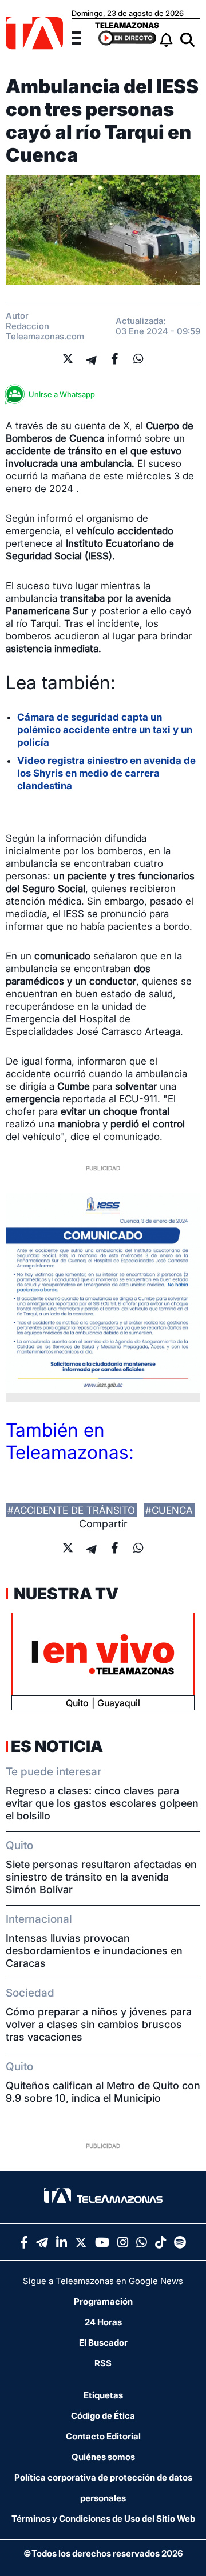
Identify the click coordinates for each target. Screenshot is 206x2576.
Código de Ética (103, 2416)
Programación (103, 2301)
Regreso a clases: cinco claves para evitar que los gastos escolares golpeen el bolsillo (102, 1803)
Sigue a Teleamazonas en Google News (103, 2281)
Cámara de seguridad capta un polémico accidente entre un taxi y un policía (105, 730)
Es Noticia (57, 1746)
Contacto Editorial (103, 2436)
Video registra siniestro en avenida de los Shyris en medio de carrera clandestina (106, 773)
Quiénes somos (103, 2457)
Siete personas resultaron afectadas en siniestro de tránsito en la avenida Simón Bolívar (101, 1877)
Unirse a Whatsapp (62, 394)
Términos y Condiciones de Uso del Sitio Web (103, 2519)
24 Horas (103, 2322)
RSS (103, 2363)
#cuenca (169, 1510)
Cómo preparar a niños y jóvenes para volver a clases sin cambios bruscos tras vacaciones (99, 2024)
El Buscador (103, 2343)
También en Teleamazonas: (70, 1441)
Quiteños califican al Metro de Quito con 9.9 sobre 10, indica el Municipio (103, 2092)
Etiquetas (103, 2395)
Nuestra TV (65, 1594)
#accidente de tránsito (71, 1510)
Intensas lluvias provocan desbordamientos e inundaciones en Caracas (94, 1951)
